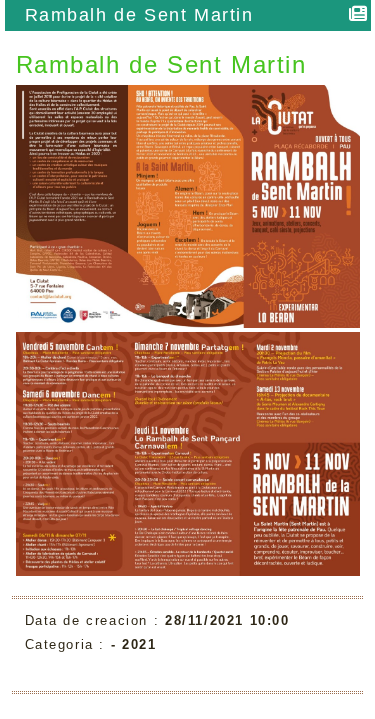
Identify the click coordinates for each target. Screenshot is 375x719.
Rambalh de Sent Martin (139, 15)
